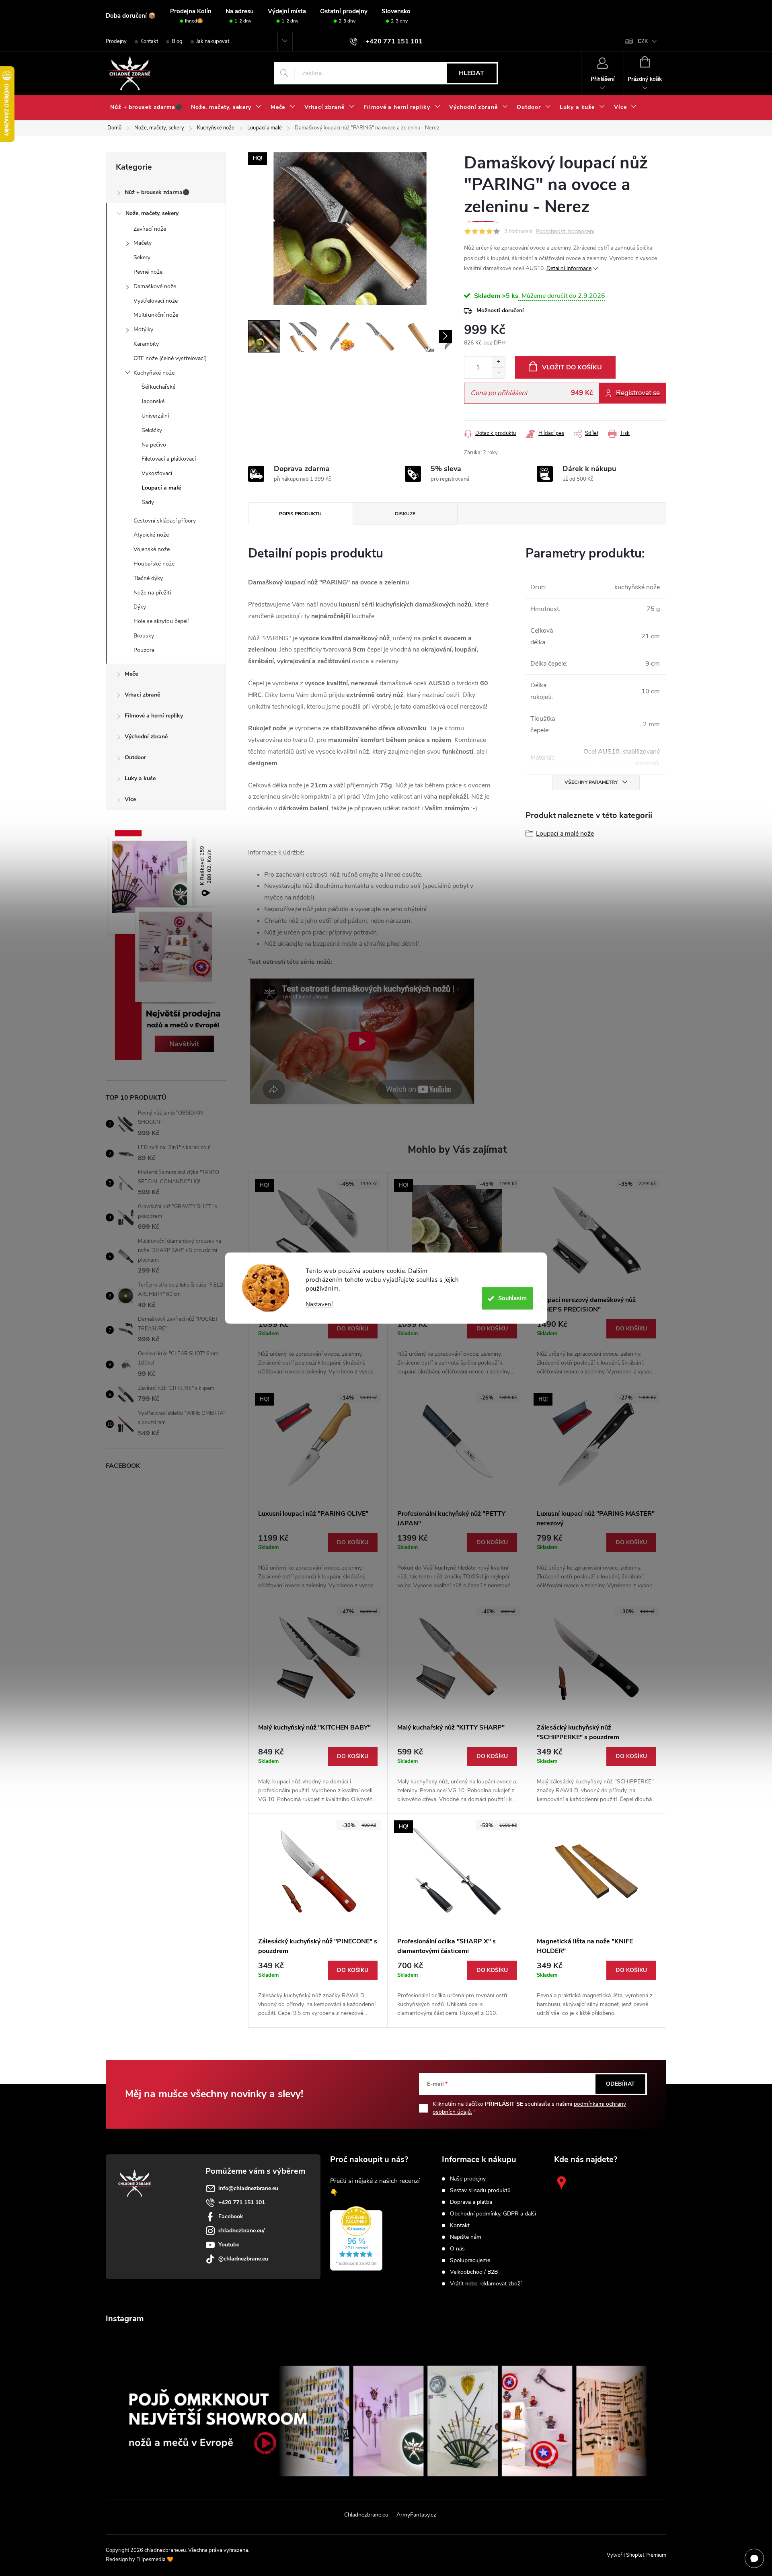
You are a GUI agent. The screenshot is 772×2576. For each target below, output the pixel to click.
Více (130, 799)
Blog (177, 41)
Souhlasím (512, 1298)
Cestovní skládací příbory (165, 521)
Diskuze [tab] (405, 514)
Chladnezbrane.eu (366, 2515)
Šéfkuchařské (158, 387)
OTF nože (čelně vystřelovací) (170, 358)
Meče (131, 674)
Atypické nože (151, 535)
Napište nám (466, 2237)
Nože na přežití (152, 593)
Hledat (471, 73)
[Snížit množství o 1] (498, 373)
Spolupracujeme (470, 2260)
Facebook (231, 2216)
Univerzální (155, 416)
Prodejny (116, 41)
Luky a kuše (140, 778)
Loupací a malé (161, 488)
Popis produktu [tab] (300, 514)
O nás (457, 2249)
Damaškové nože (155, 286)
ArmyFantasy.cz (416, 2515)
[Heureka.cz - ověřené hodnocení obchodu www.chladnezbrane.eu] (356, 2238)
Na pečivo (154, 445)
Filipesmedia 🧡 (155, 2560)
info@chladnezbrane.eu (248, 2188)
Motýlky (143, 329)
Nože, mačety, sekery (152, 213)
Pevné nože (148, 272)
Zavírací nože (150, 229)
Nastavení (319, 1304)
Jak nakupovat (213, 41)
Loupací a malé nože (565, 834)
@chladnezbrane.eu (243, 2259)
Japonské (153, 401)
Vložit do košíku (572, 367)
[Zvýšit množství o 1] (498, 362)
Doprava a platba (471, 2202)
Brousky (144, 636)
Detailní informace (569, 268)
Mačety (143, 243)
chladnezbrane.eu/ (241, 2231)
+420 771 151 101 (242, 2202)
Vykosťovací (157, 473)
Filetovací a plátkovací (169, 459)
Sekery (142, 257)
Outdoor (135, 757)
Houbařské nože (154, 564)
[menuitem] (146, 107)
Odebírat (620, 2084)
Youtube (229, 2245)
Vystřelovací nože (156, 301)
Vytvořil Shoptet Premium (636, 2555)
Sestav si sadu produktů (480, 2191)
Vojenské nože (152, 549)
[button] (318, 1348)
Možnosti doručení (500, 310)
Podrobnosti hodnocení (565, 232)
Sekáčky (152, 430)
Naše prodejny (468, 2179)
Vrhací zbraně (142, 695)
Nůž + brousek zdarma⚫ (157, 192)
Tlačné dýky (148, 578)
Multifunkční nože (156, 315)
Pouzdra (144, 650)
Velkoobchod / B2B (474, 2272)
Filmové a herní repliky (154, 716)
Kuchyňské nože (154, 373)
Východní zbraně (146, 737)
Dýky (140, 607)
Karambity (146, 344)
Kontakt (149, 41)
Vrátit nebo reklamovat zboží (486, 2284)
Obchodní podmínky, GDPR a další (493, 2214)
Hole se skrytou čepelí (161, 621)
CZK (643, 41)
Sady (148, 502)
